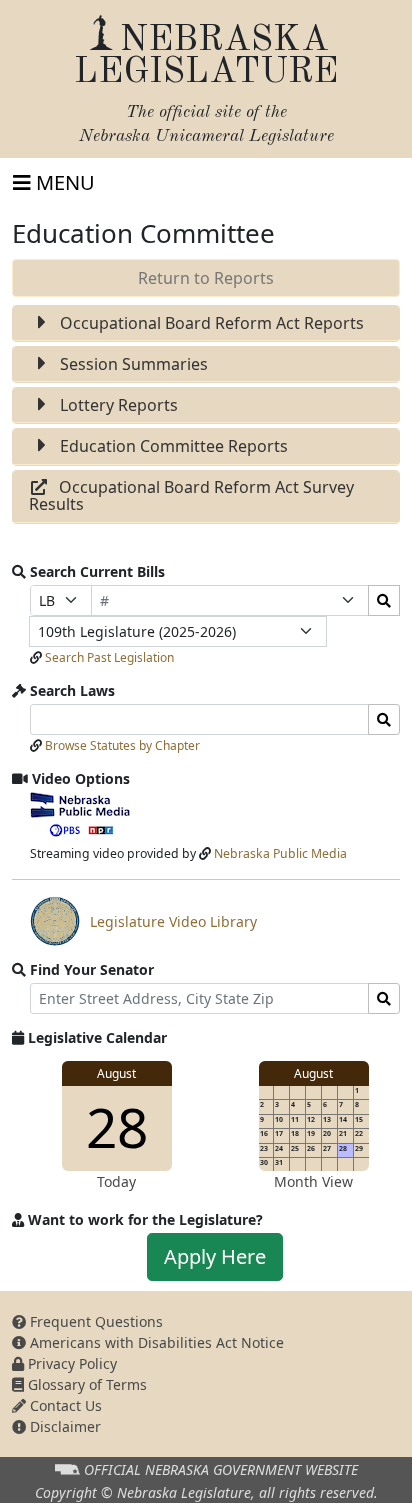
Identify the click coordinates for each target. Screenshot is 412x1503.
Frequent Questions (94, 1321)
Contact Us (64, 1405)
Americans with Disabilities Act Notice (155, 1342)
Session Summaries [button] (132, 364)
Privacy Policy (70, 1363)
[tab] (206, 323)
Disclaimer (63, 1426)
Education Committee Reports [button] (172, 446)
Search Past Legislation (109, 657)
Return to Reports (206, 278)
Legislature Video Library (143, 929)
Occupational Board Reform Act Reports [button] (210, 323)
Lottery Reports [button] (117, 405)
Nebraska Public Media (280, 853)
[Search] (384, 600)
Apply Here (215, 1256)
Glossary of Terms (85, 1384)
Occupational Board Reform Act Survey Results (191, 496)
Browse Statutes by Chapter (122, 745)
